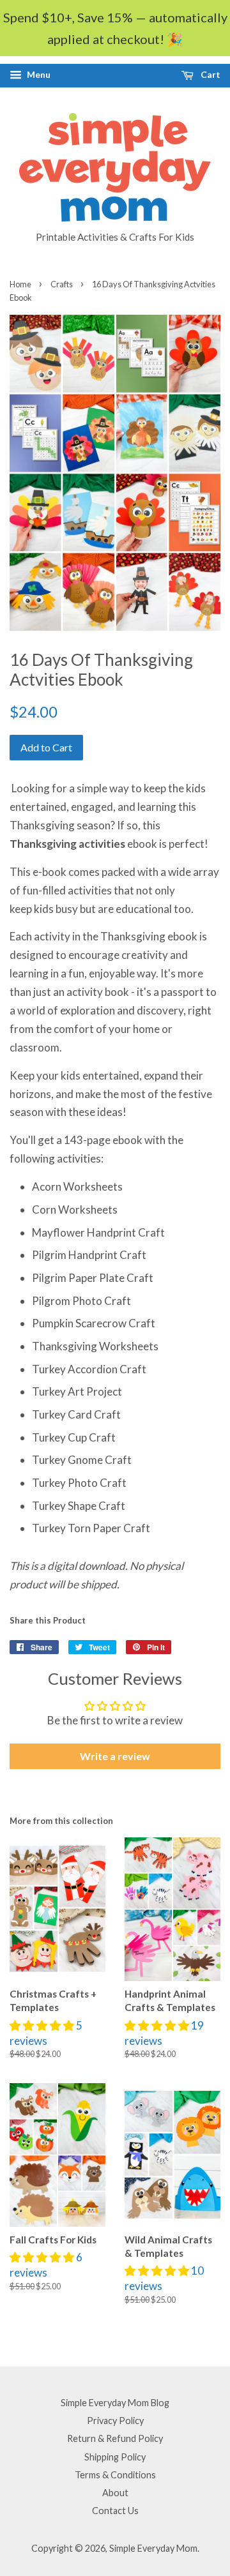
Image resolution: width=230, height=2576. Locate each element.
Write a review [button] (115, 1756)
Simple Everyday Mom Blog (115, 2403)
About (115, 2493)
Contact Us (115, 2511)
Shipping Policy (115, 2457)
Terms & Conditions (115, 2475)
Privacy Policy (115, 2421)
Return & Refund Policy (115, 2438)
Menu (38, 74)
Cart (210, 74)
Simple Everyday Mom (153, 2548)
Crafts (62, 284)
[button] (43, 2025)
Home (20, 284)
